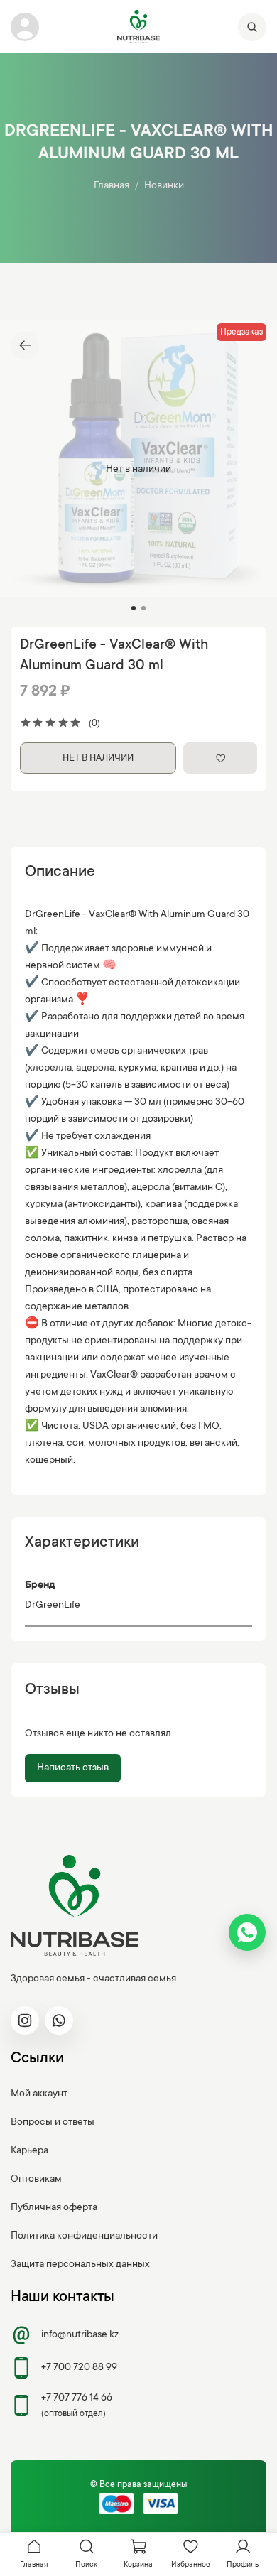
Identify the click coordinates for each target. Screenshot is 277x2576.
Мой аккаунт (39, 2094)
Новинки (164, 186)
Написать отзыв (73, 1768)
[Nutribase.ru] (138, 27)
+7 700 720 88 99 (79, 2368)
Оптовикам (36, 2180)
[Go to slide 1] (134, 608)
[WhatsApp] (247, 1932)
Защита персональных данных (80, 2265)
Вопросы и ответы (53, 2123)
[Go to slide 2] (143, 608)
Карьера (29, 2151)
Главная (112, 186)
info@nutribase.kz (80, 2335)
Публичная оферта (54, 2208)
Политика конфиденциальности (84, 2236)
